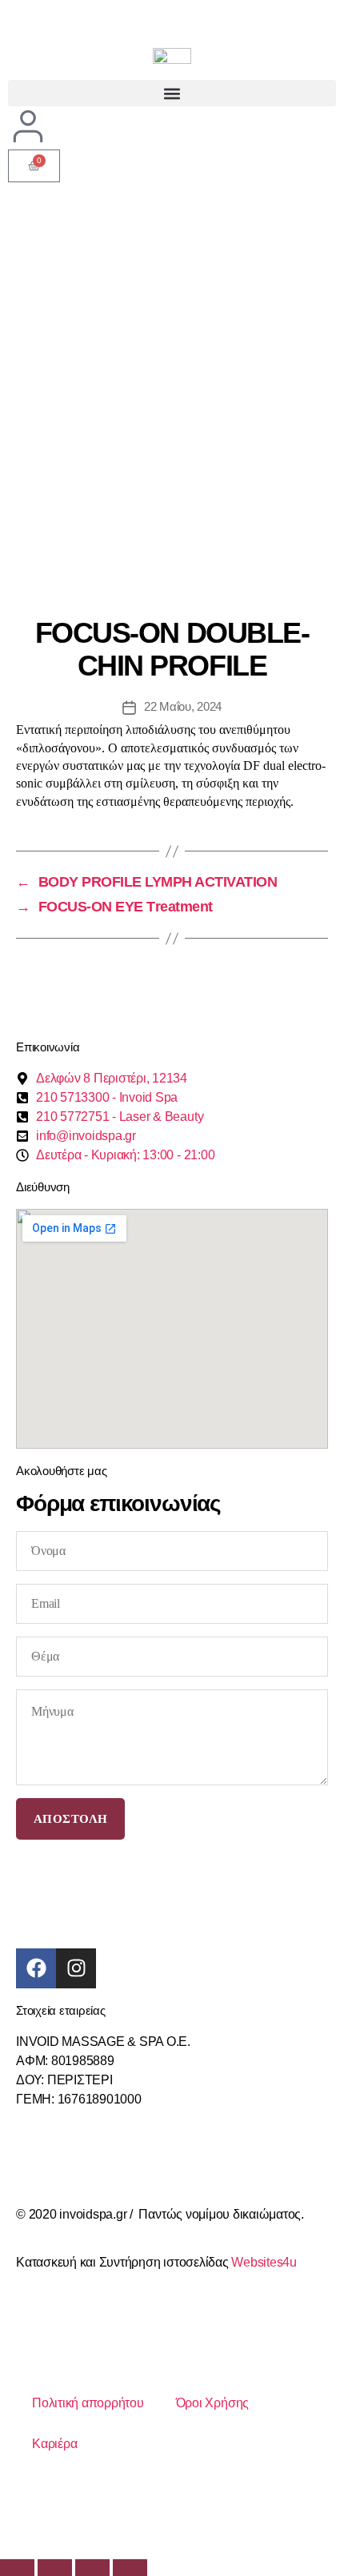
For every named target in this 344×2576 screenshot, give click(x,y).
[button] (172, 93)
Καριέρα (54, 2444)
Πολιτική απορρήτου (88, 2403)
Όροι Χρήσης (212, 2403)
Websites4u (264, 2262)
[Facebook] (36, 1968)
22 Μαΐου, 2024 (183, 706)
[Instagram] (76, 1968)
